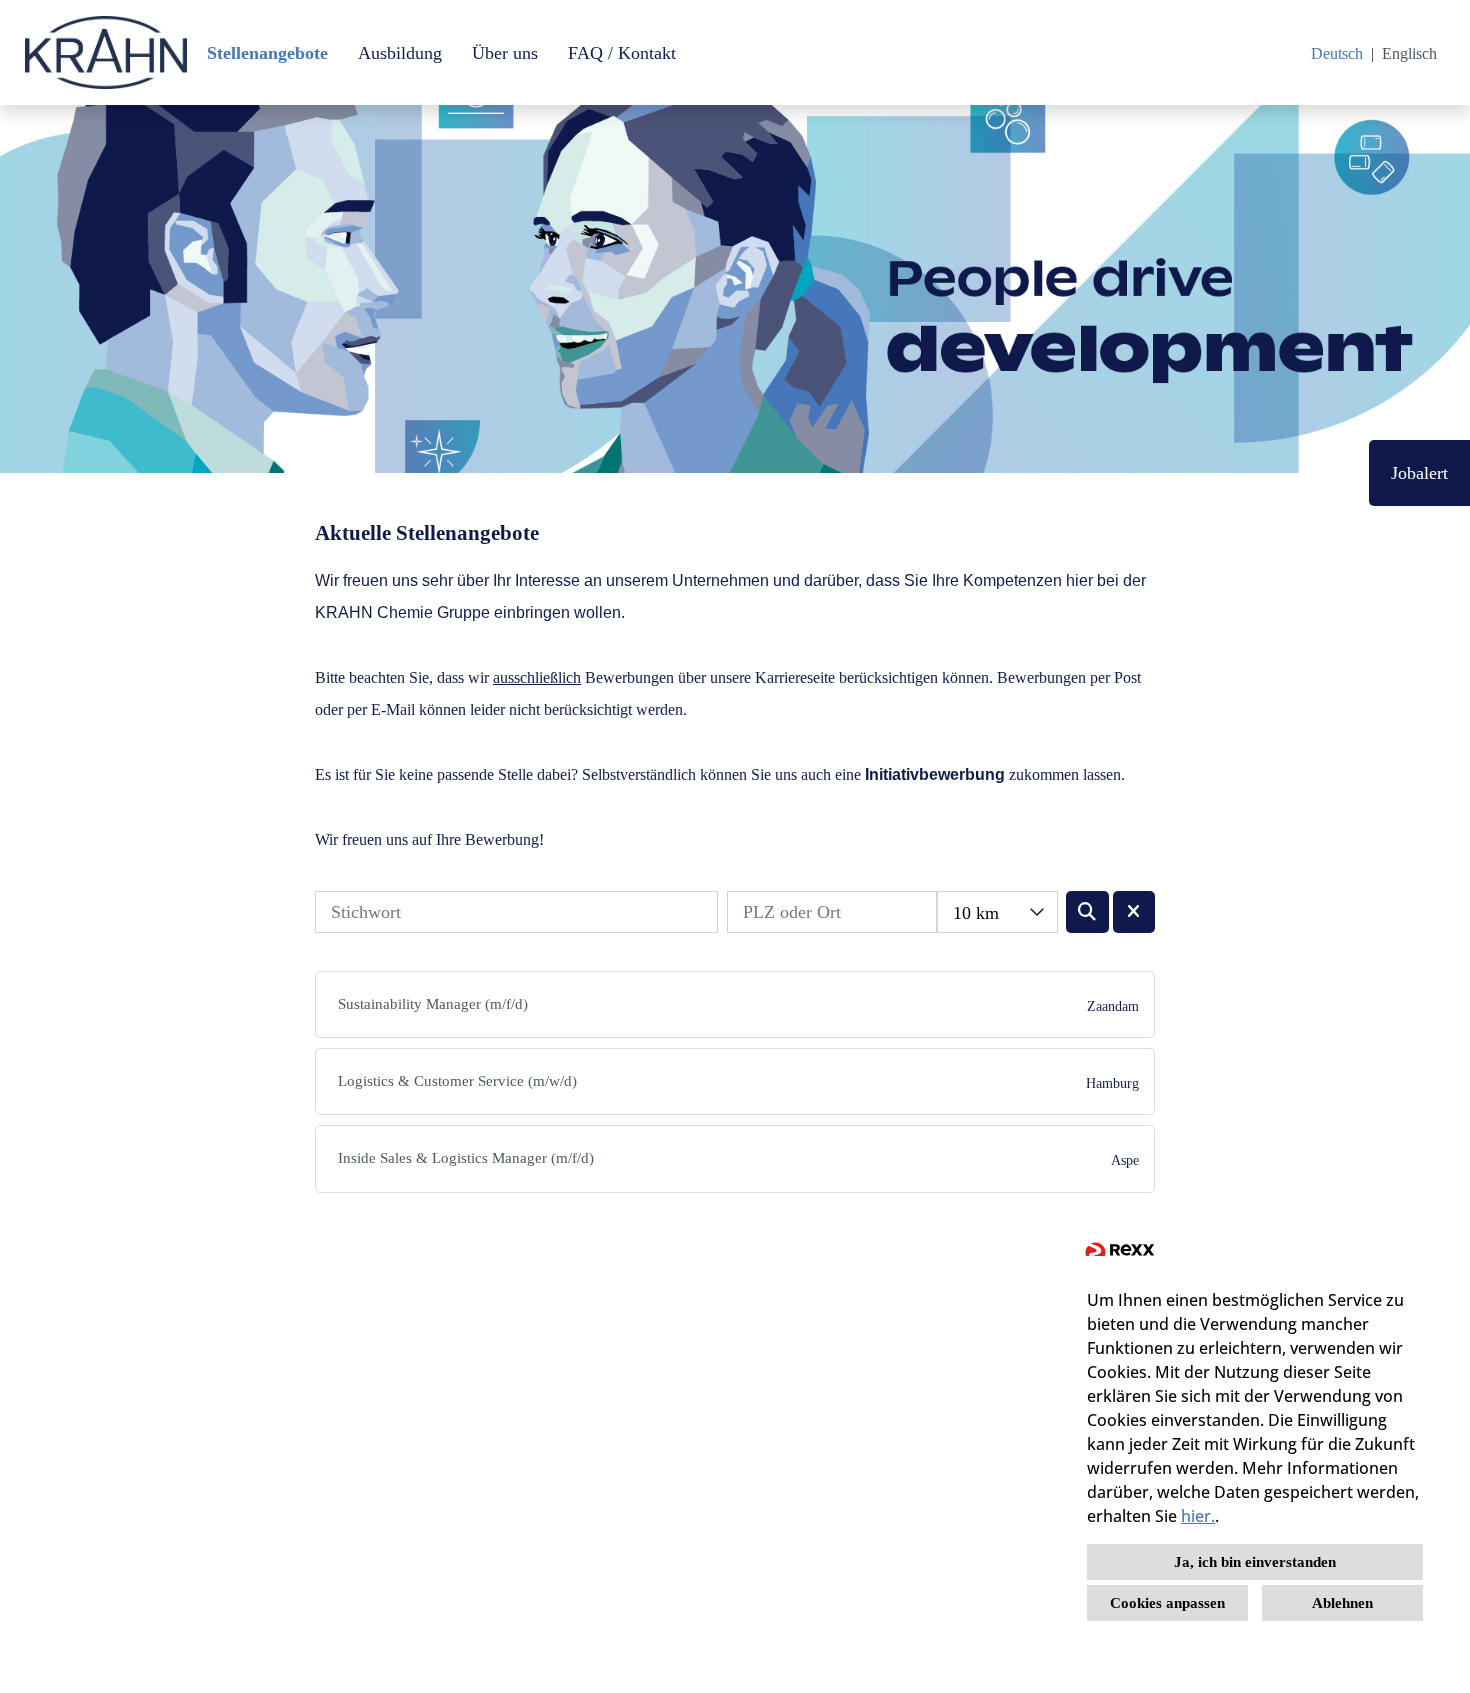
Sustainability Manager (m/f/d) (433, 1004)
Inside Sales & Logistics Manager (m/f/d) (466, 1158)
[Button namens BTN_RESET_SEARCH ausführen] (1134, 912)
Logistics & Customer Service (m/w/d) (457, 1081)
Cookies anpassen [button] (1167, 1603)
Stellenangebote (267, 53)
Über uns (505, 53)
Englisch (1409, 53)
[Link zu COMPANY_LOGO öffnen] (106, 52)
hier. (1198, 1516)
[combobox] (997, 912)
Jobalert (1419, 473)
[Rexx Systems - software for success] (1120, 1253)
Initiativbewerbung (935, 774)
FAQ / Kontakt (622, 53)
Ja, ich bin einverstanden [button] (1255, 1562)
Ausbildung (400, 53)
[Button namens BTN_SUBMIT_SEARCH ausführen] (1087, 912)
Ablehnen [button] (1342, 1603)
